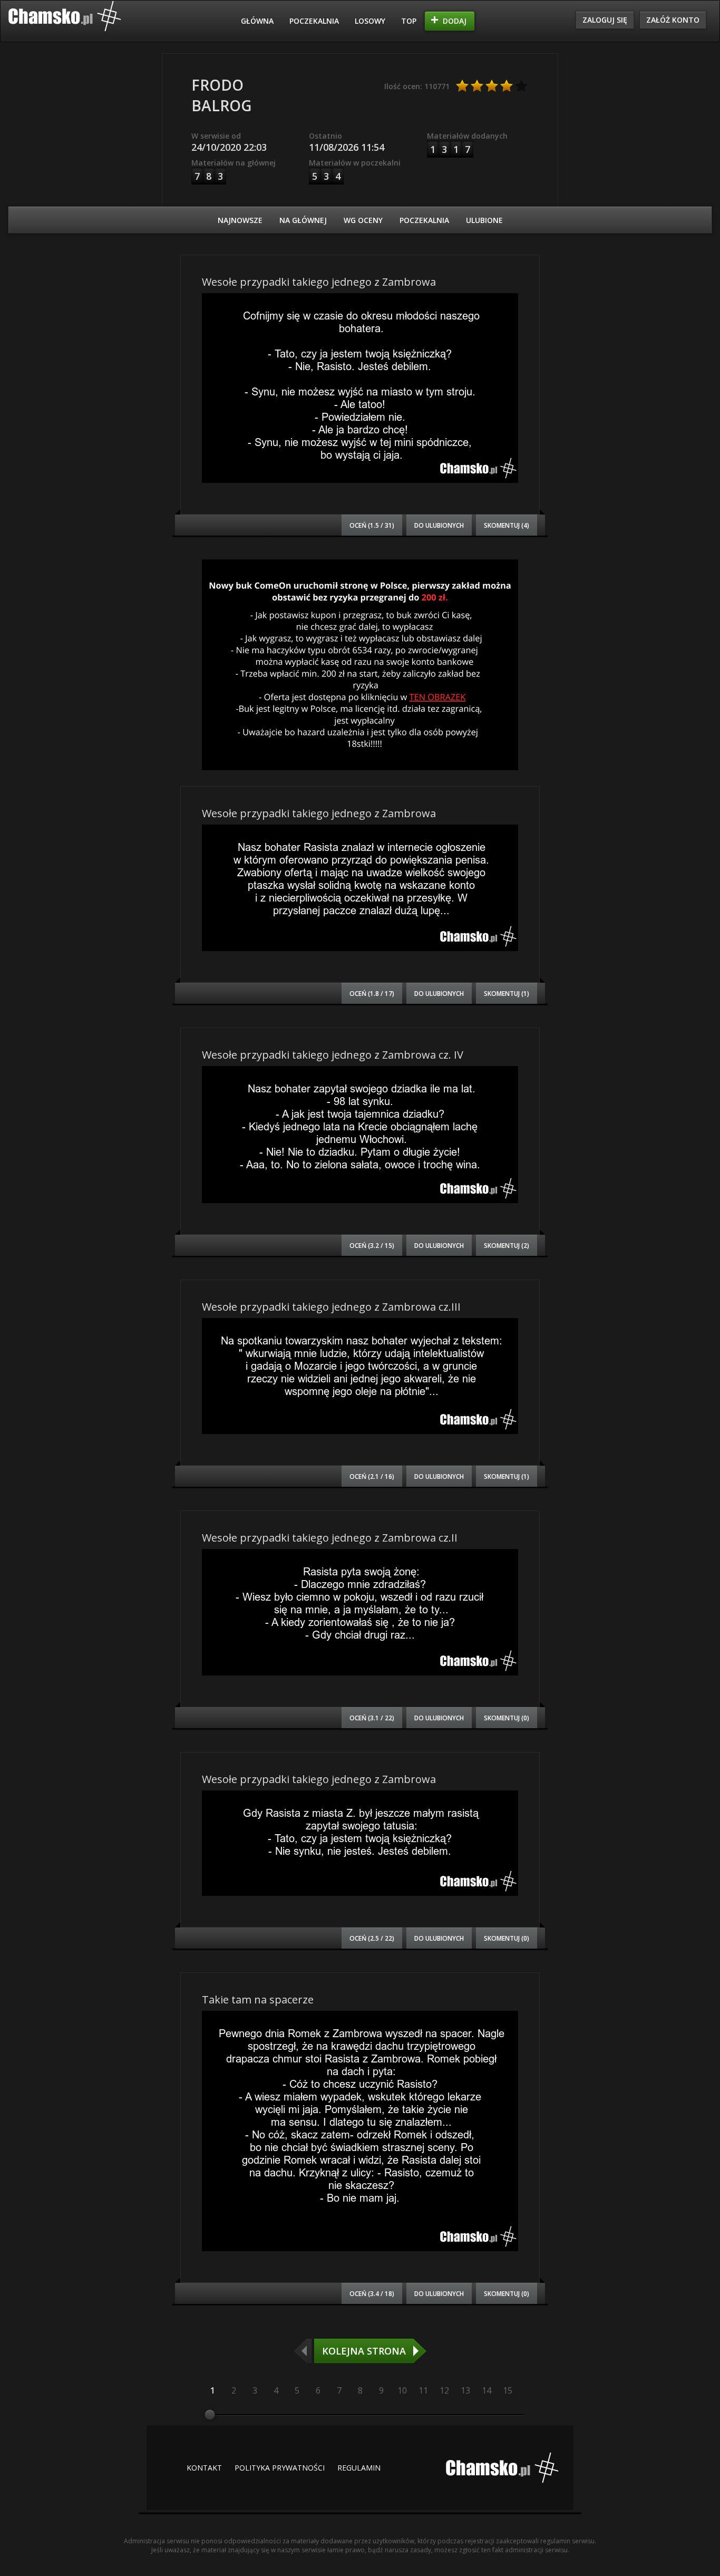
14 (487, 2390)
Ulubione (484, 220)
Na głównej (303, 220)
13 (465, 2390)
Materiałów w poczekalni (355, 163)
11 (423, 2390)
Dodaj (455, 21)
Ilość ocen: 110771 (417, 86)
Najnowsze (240, 220)
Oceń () (372, 525)
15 (508, 2390)
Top (409, 21)
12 (444, 2390)
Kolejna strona (364, 2351)
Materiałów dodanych (467, 136)
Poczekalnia (314, 21)
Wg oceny (363, 220)
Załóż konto (673, 20)
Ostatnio (325, 136)
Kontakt (204, 2468)
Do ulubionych (439, 525)
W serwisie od (216, 136)
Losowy (370, 21)
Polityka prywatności (280, 2468)
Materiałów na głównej (233, 163)
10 (402, 2390)
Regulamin (359, 2468)
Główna (257, 21)
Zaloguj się (605, 20)
